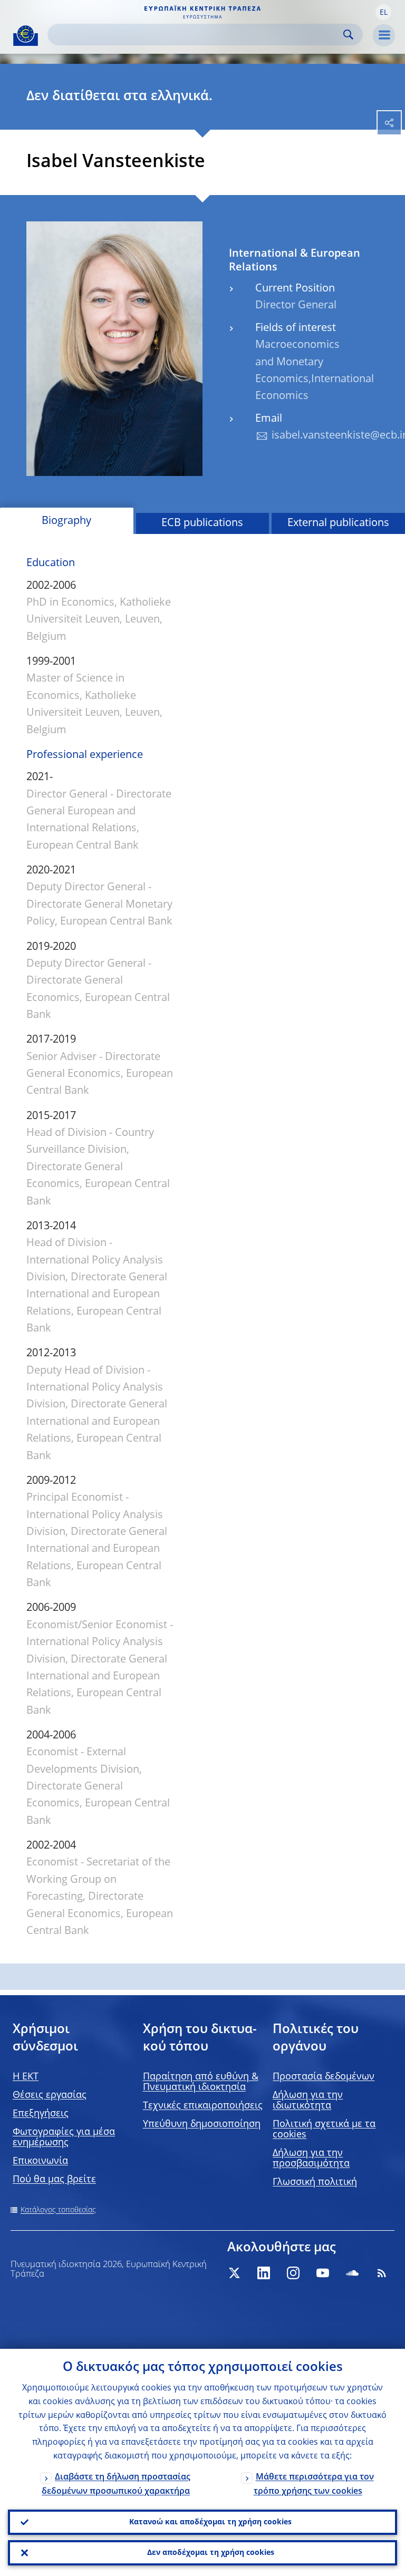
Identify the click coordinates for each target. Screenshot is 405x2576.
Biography (66, 521)
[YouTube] (323, 2273)
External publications (338, 523)
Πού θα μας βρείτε (54, 2180)
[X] (234, 2273)
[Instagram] (293, 2273)
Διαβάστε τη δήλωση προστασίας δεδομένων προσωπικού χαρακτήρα (116, 2485)
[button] (383, 12)
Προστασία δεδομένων (324, 2077)
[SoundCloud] (352, 2273)
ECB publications (202, 523)
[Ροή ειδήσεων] (382, 2273)
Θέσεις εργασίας (50, 2095)
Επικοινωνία (40, 2161)
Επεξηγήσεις (41, 2114)
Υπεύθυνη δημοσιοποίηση (202, 2124)
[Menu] (384, 35)
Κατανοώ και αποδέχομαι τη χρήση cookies (210, 2522)
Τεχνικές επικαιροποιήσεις (203, 2106)
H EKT (26, 2077)
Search (348, 35)
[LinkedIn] (264, 2273)
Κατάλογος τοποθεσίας (58, 2210)
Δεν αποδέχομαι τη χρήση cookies (211, 2553)
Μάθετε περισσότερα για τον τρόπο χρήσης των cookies (314, 2485)
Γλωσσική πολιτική (315, 2182)
